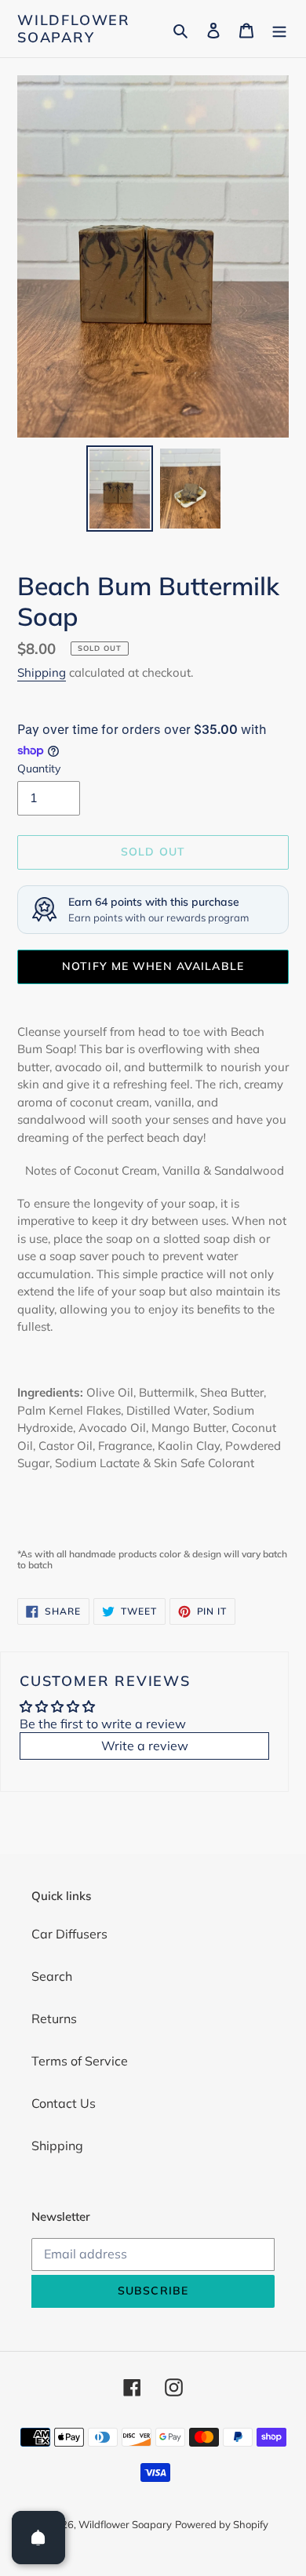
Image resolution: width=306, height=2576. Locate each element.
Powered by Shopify (222, 2524)
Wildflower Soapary (74, 29)
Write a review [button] (145, 1746)
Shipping (42, 672)
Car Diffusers (69, 1934)
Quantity (39, 768)
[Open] (38, 2538)
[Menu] (279, 29)
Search (52, 1976)
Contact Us (64, 2103)
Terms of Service (80, 2061)
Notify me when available (153, 966)
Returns (54, 2018)
